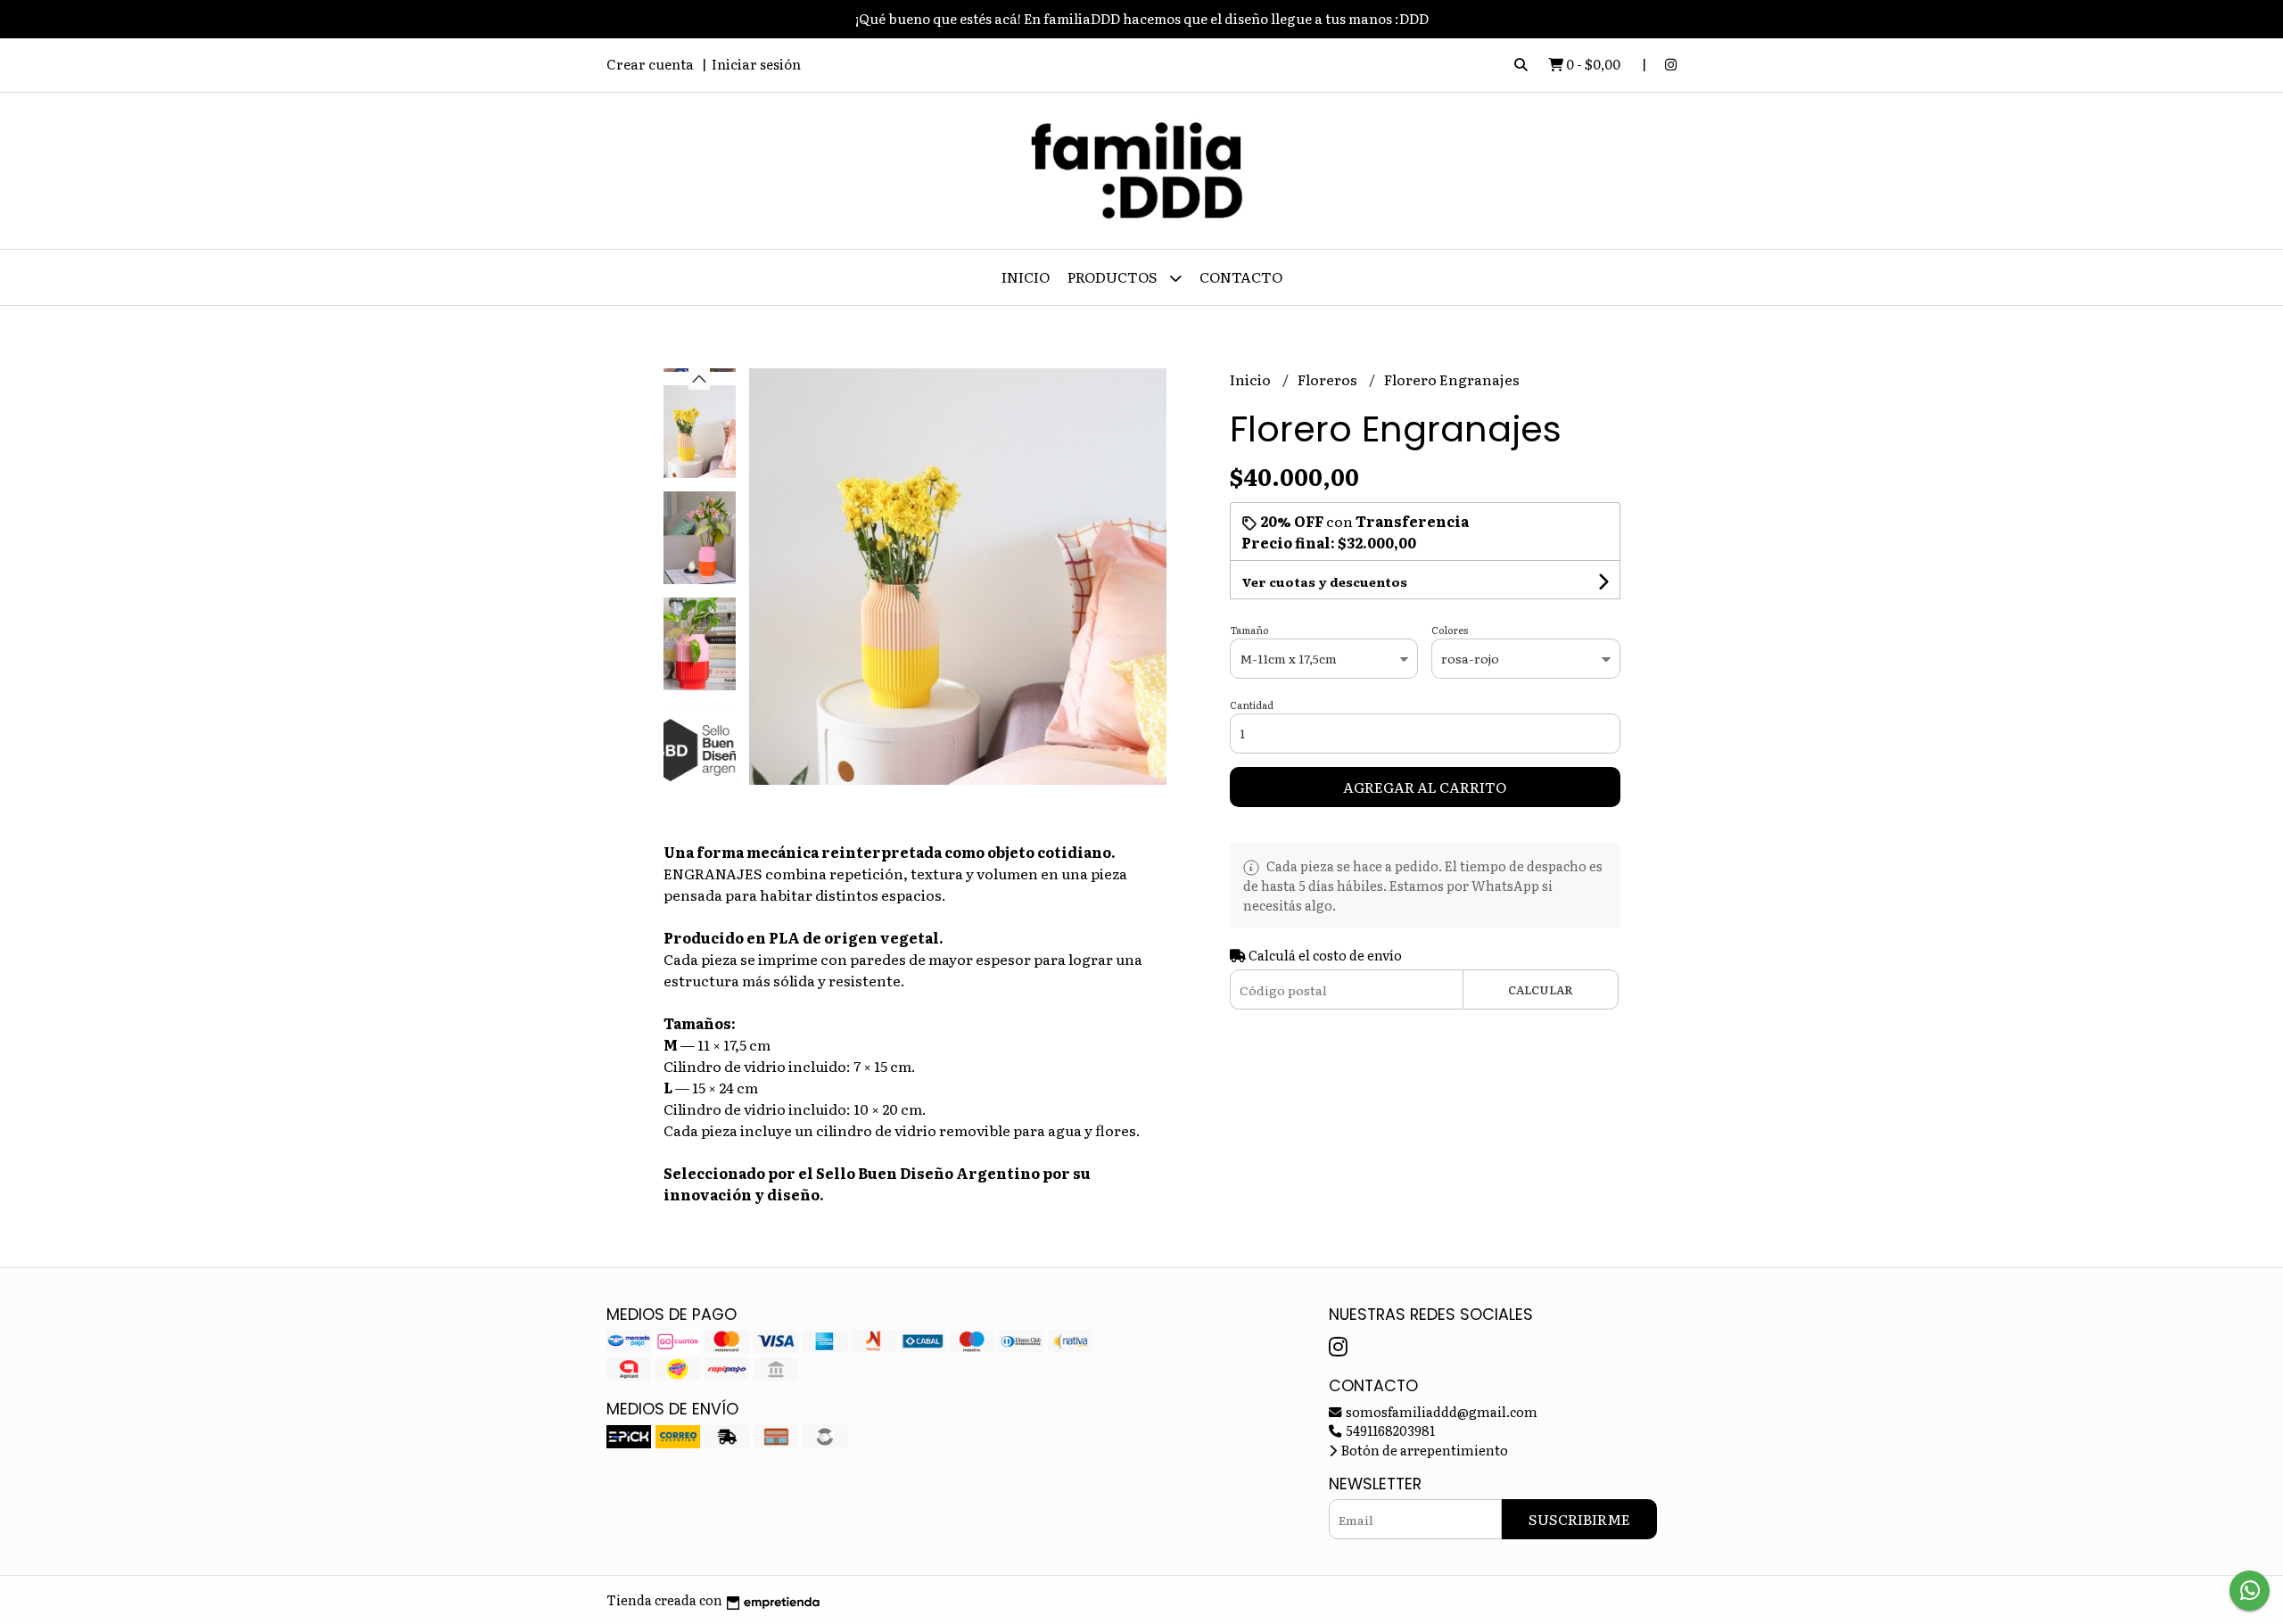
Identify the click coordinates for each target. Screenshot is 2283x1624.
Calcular (1541, 989)
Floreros (1329, 379)
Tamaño (1249, 630)
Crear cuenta (650, 64)
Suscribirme (1579, 1519)
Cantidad (1252, 705)
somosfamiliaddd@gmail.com (1440, 1411)
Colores (1450, 630)
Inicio (1026, 276)
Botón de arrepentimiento (1423, 1450)
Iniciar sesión (756, 64)
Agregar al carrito (1425, 787)
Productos (1114, 276)
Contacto (1241, 276)
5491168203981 (1389, 1430)
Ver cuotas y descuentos (1324, 581)
